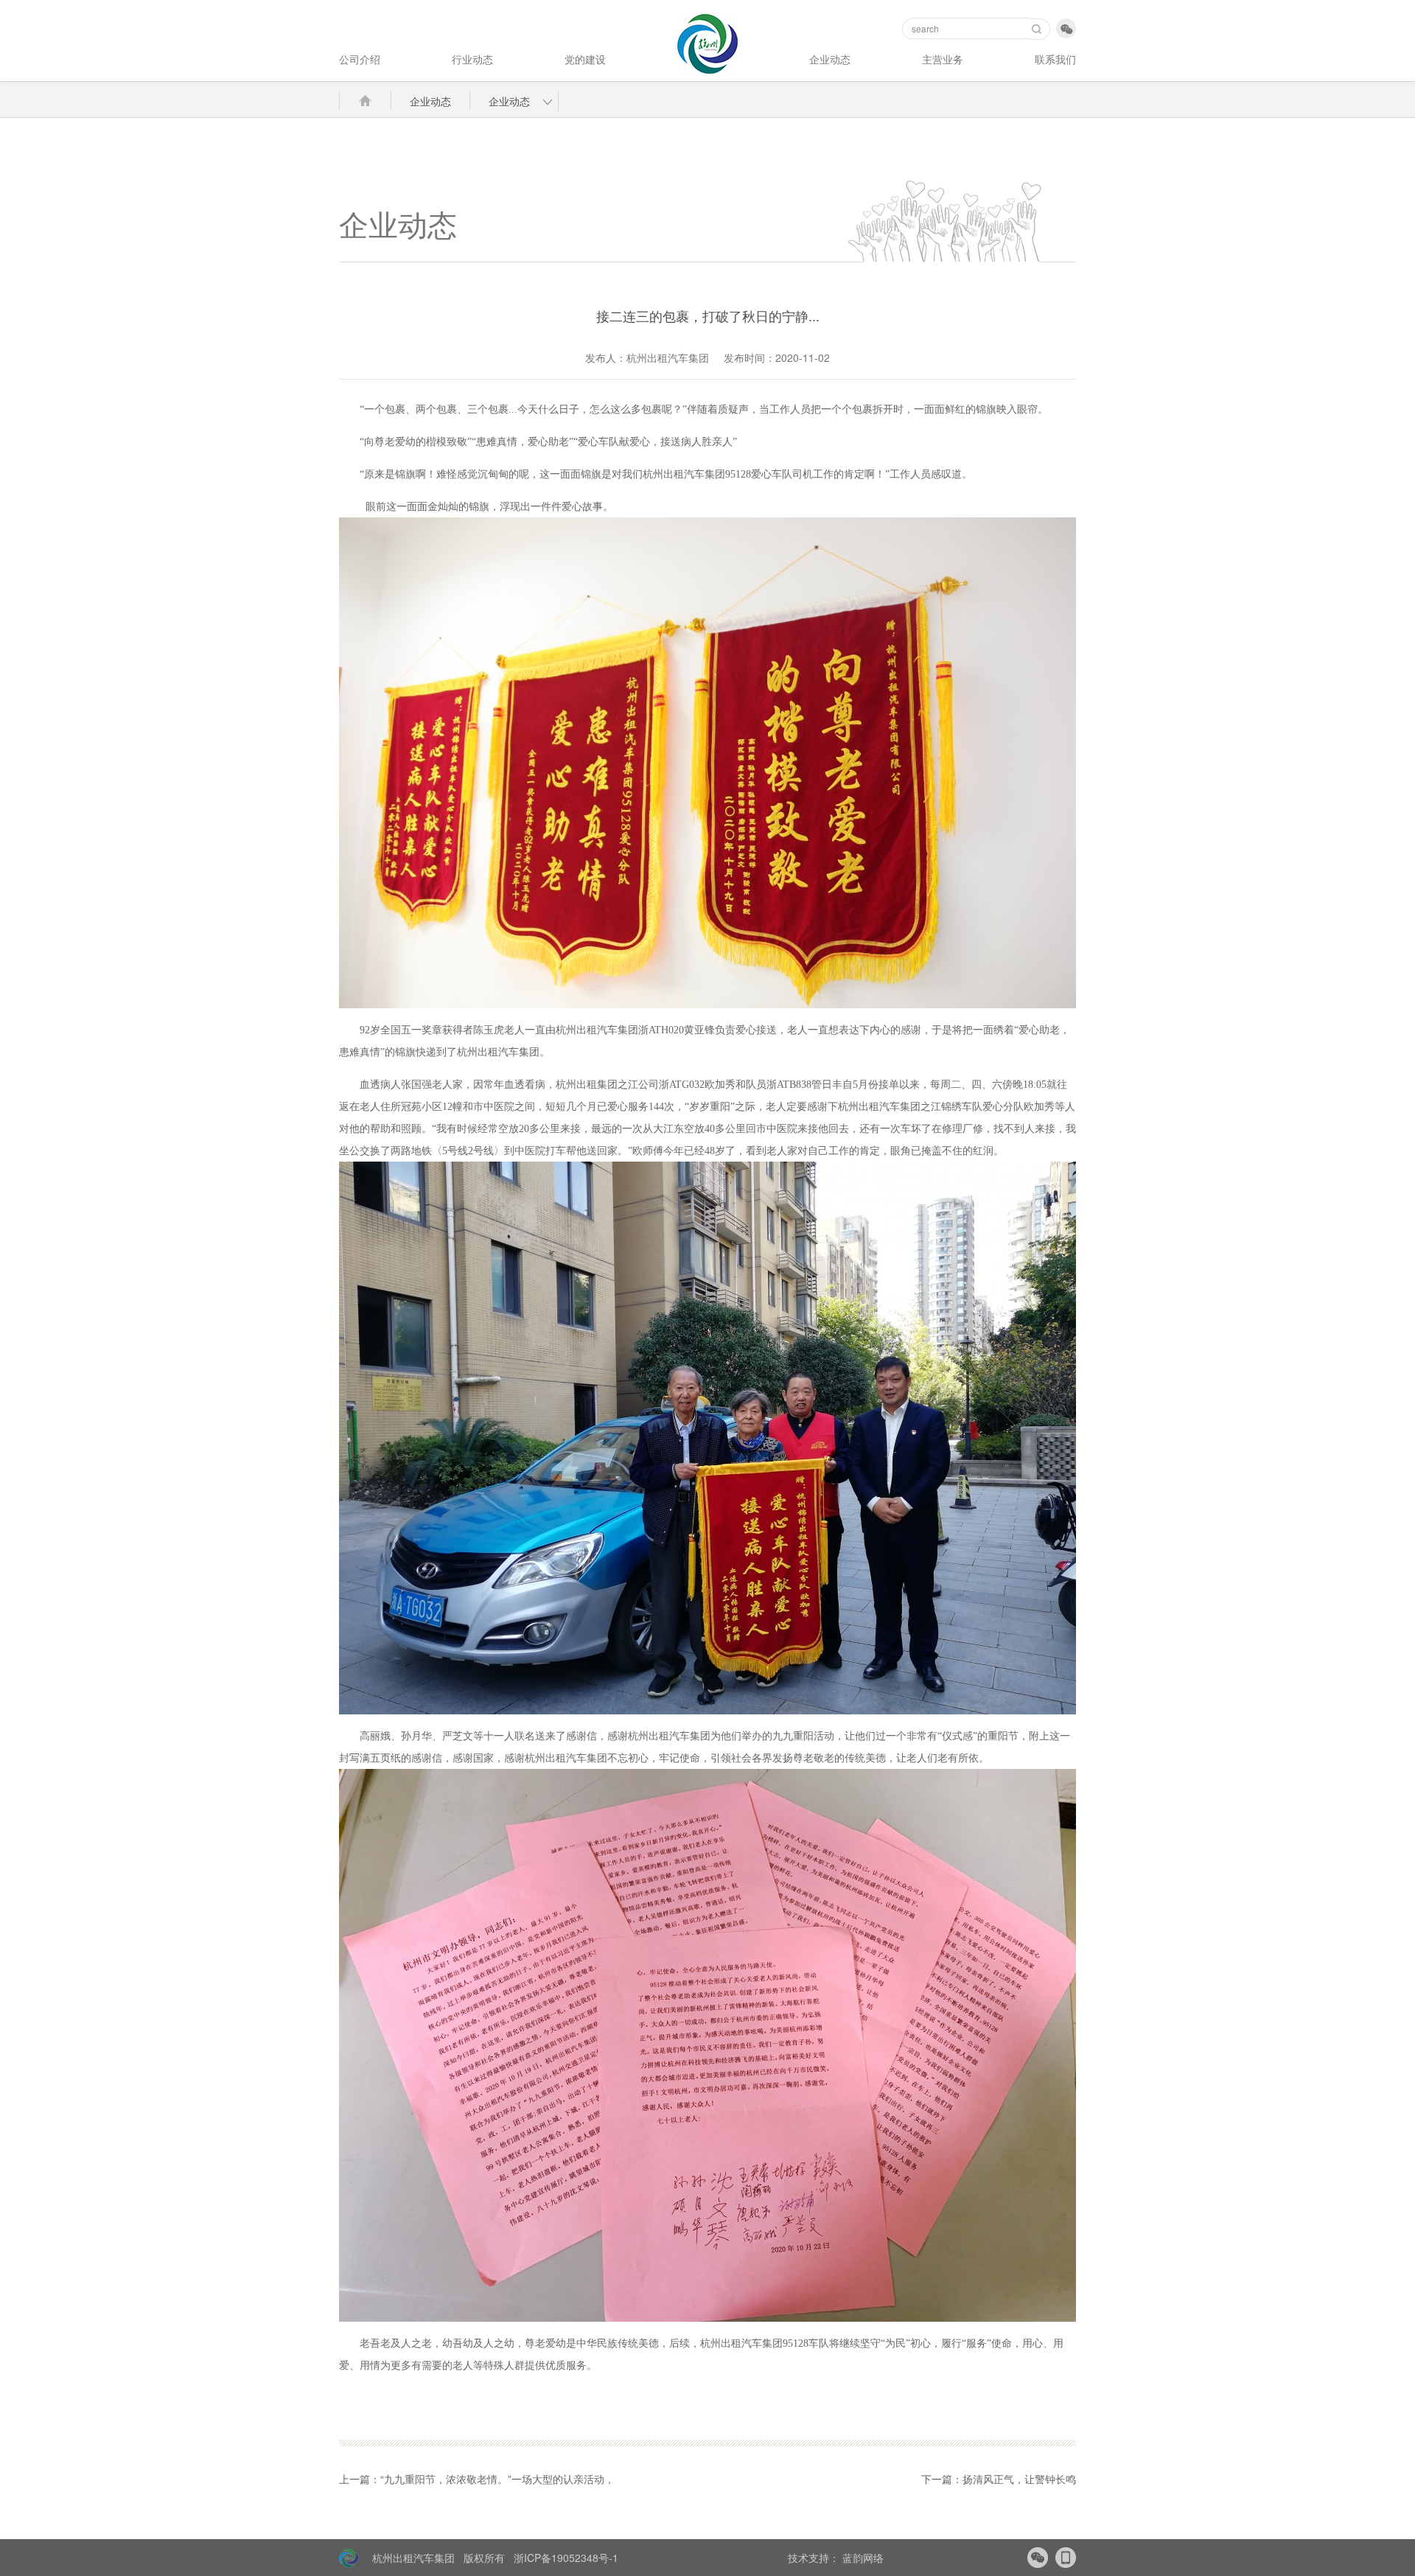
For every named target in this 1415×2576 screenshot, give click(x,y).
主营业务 (943, 59)
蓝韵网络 (862, 2558)
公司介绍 (360, 59)
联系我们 (1055, 59)
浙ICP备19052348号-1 (566, 2558)
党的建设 (585, 59)
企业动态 (830, 59)
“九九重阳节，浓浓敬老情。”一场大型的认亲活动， (497, 2479)
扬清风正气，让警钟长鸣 (1019, 2479)
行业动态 (472, 59)
